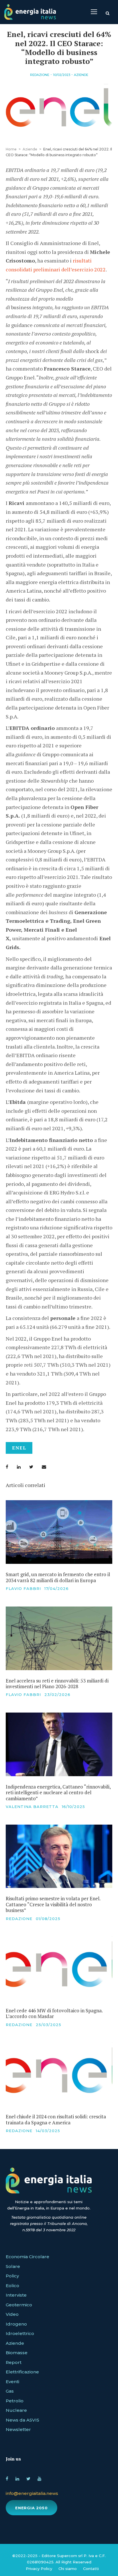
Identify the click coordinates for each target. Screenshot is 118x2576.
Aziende (81, 75)
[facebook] (7, 2478)
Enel (19, 1448)
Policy (12, 2276)
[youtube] (39, 2478)
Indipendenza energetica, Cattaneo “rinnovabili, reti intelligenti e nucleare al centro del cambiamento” (58, 1793)
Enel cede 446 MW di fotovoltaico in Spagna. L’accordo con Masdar (54, 2013)
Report (14, 2362)
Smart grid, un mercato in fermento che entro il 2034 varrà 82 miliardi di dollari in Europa (58, 1577)
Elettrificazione (22, 2372)
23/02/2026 (57, 1695)
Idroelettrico (20, 2333)
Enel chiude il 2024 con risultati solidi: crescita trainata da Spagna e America (56, 2119)
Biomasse (17, 2353)
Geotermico (19, 2305)
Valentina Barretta (32, 1807)
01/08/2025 (48, 1919)
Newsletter (18, 2429)
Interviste (16, 2295)
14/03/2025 (48, 2131)
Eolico (12, 2286)
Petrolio (15, 2401)
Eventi (12, 2382)
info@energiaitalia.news (32, 2493)
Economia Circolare (27, 2257)
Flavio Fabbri (23, 1588)
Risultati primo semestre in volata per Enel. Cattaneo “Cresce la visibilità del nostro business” (53, 1904)
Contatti (91, 2569)
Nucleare (16, 2410)
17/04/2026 (57, 1588)
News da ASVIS (22, 2420)
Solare (13, 2266)
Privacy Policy (39, 2569)
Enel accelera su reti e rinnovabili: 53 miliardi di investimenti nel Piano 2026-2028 (57, 1683)
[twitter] (28, 2478)
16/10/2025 (73, 1807)
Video (12, 2314)
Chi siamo (68, 2569)
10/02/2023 (62, 75)
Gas (10, 2391)
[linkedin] (17, 2478)
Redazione (40, 75)
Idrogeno (16, 2324)
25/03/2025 (49, 2025)
